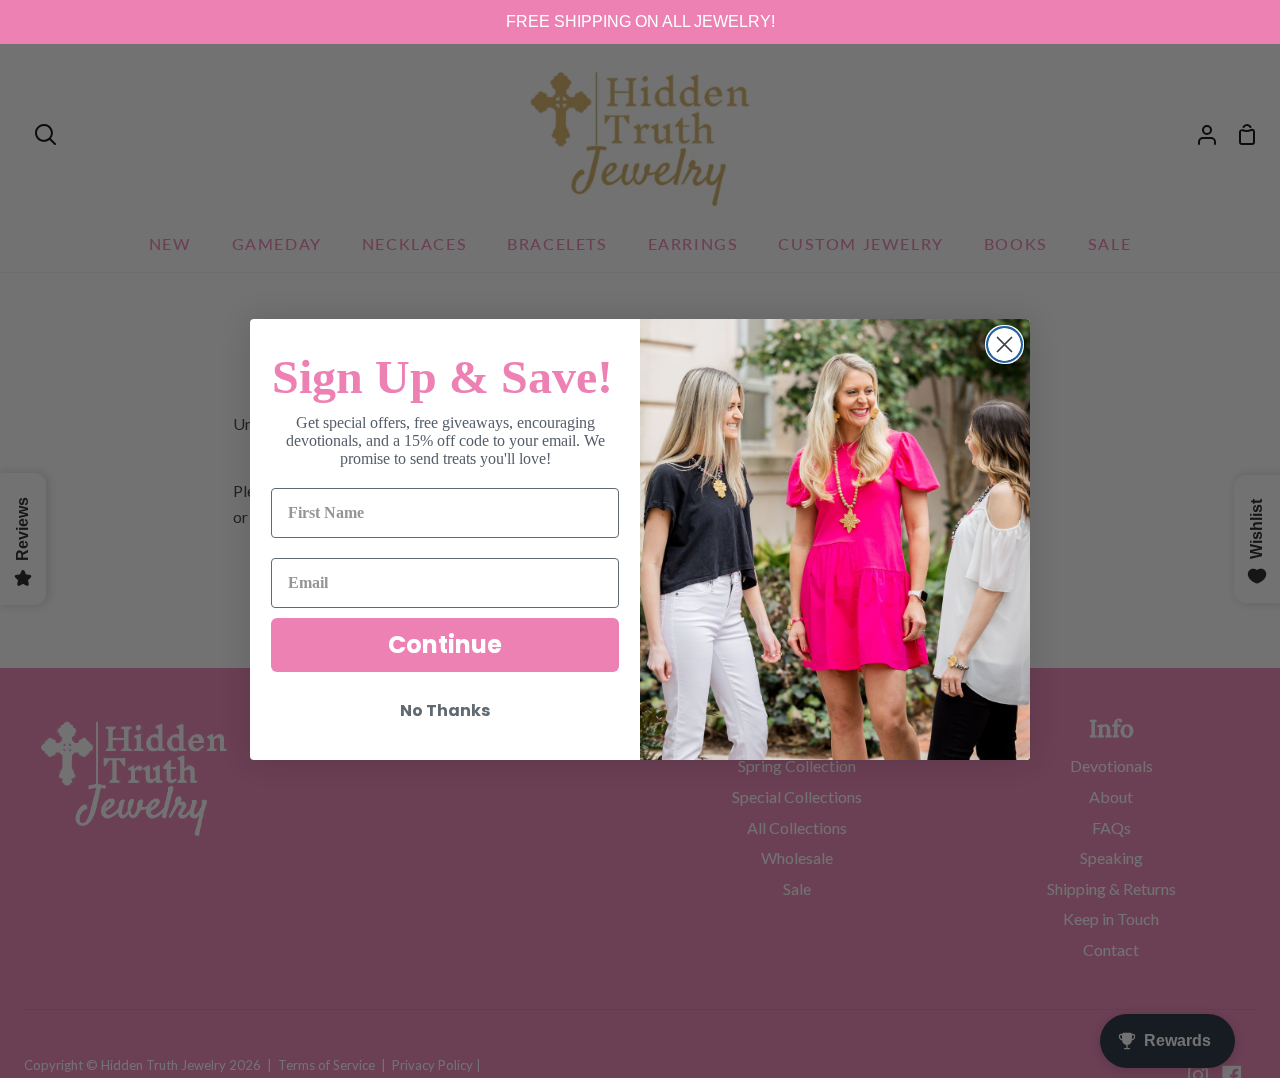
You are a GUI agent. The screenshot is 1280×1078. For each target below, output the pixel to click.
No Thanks (445, 710)
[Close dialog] (1004, 344)
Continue (445, 644)
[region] (640, 22)
